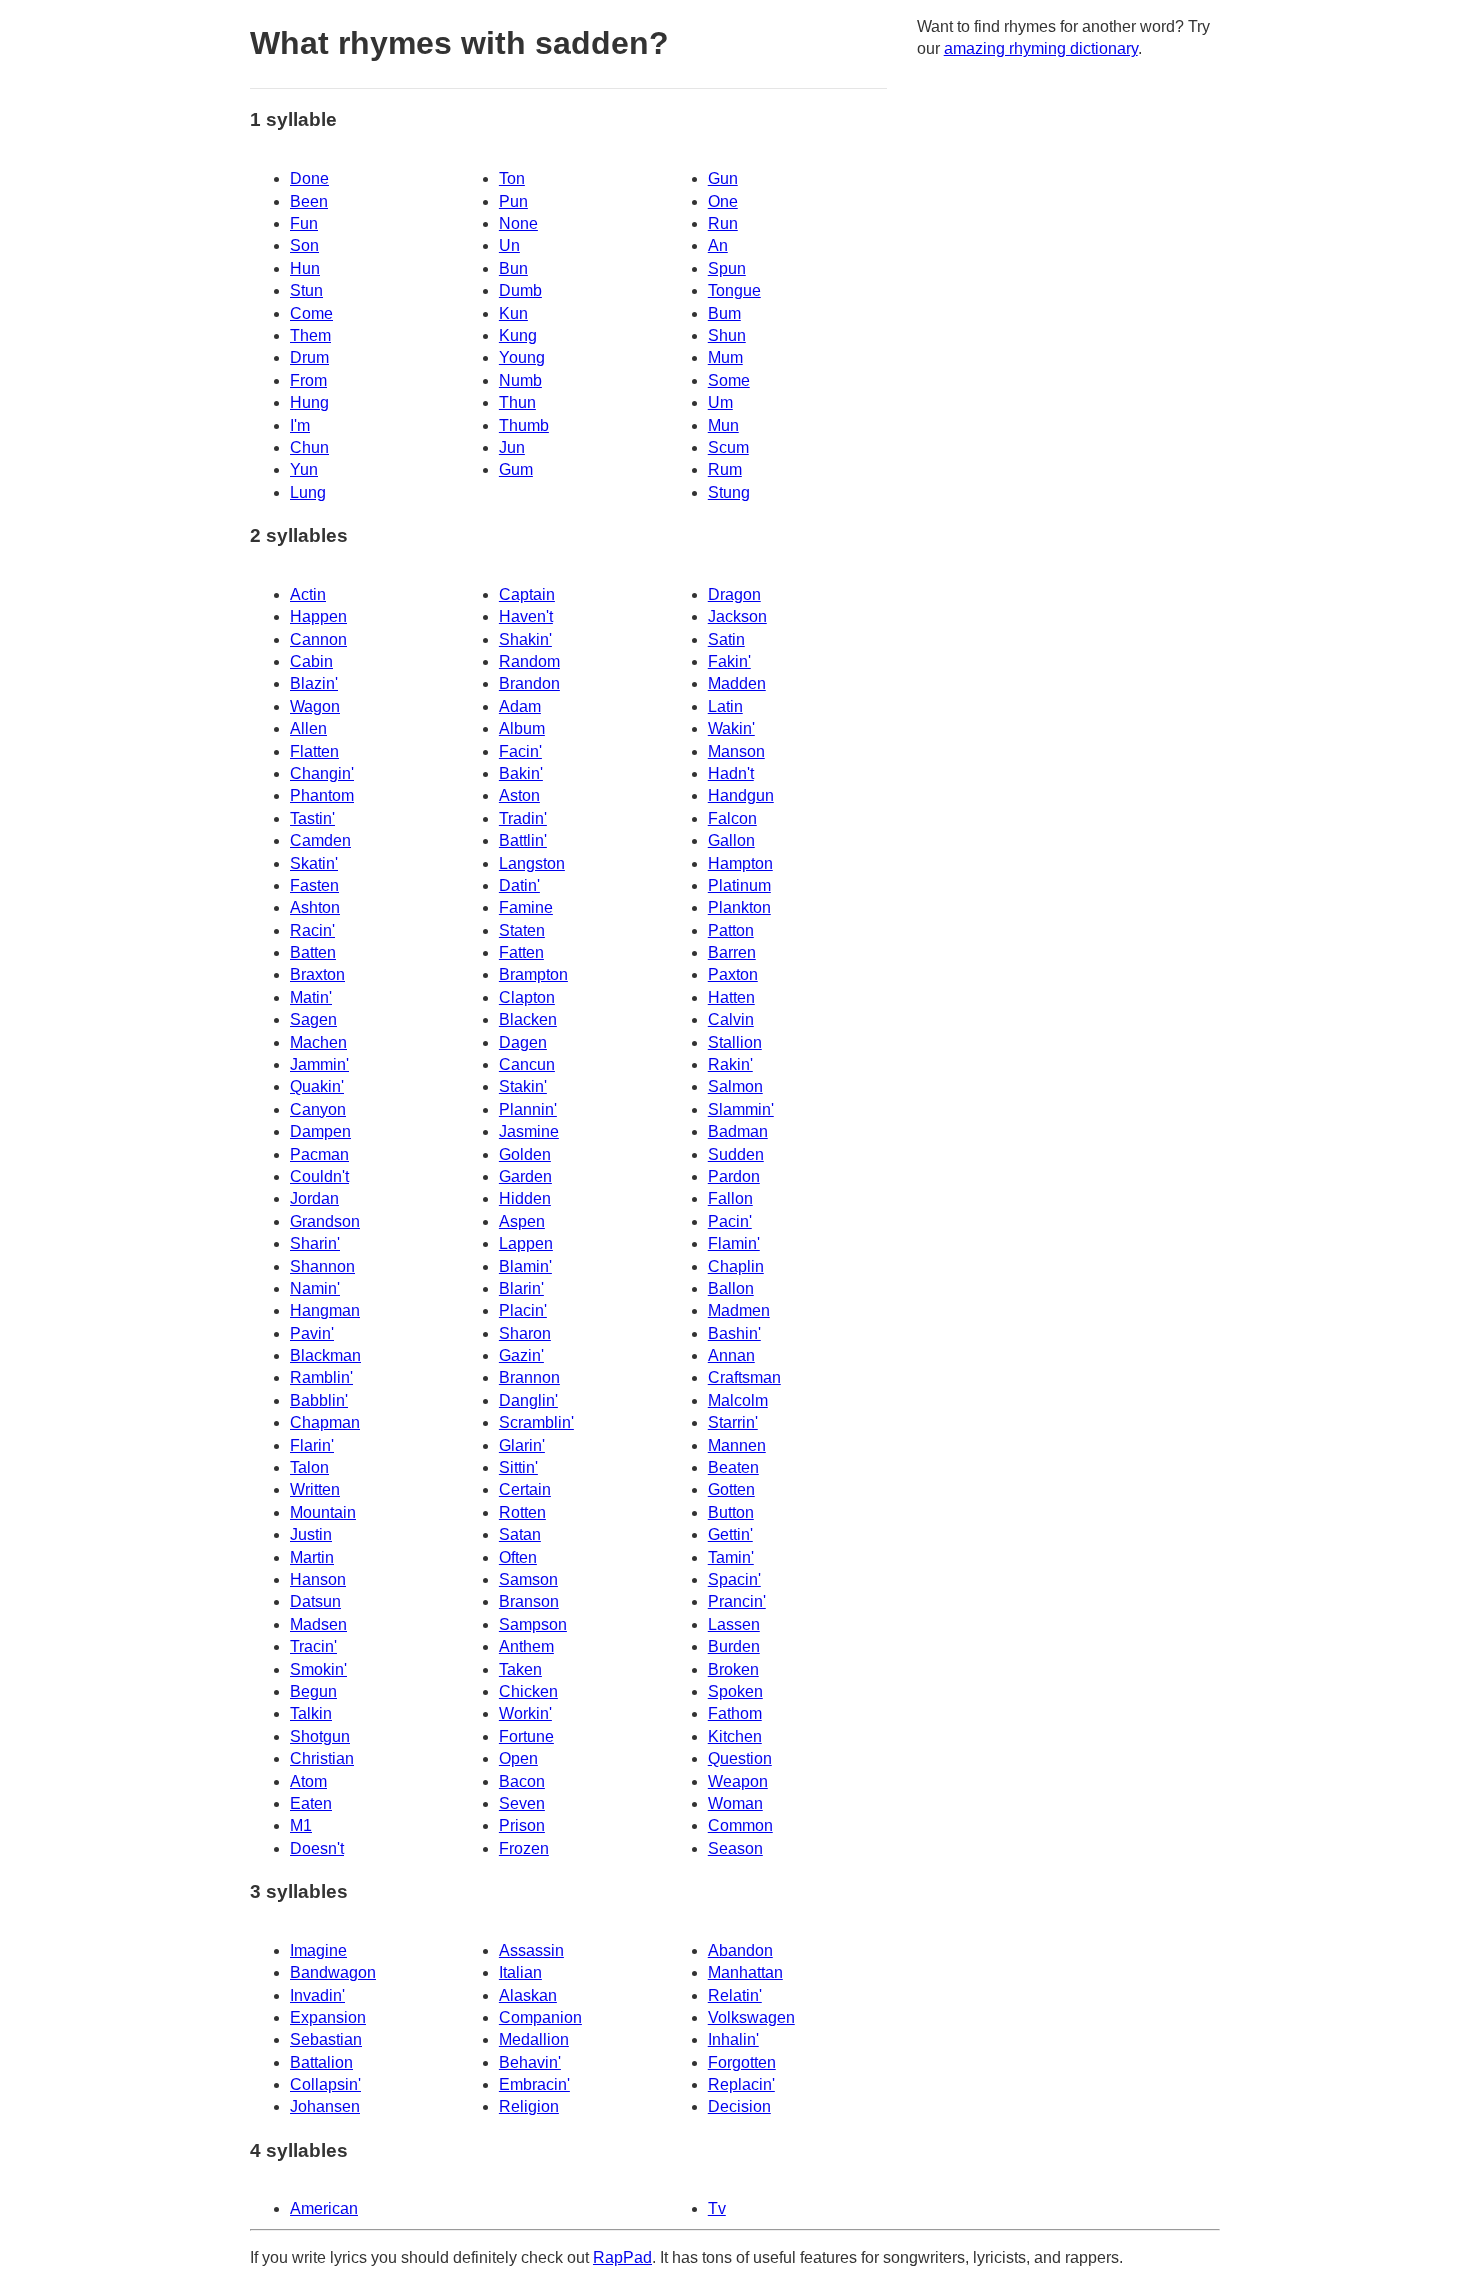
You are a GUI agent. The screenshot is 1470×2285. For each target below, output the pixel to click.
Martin (312, 1557)
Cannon (318, 639)
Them (310, 335)
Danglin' (528, 1400)
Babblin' (319, 1400)
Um (720, 402)
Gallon (731, 840)
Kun (513, 313)
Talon (309, 1467)
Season (735, 1848)
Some (729, 380)
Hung (309, 402)
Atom (308, 1781)
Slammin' (741, 1109)
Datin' (519, 885)
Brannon (529, 1377)
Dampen (320, 1131)
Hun (305, 268)
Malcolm (738, 1400)
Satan (520, 1534)
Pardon (734, 1176)
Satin (726, 639)
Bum (724, 313)
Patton (731, 930)
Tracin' (313, 1646)
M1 (301, 1825)
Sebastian (326, 2039)
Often (518, 1557)
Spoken (735, 1691)
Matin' (311, 997)
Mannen (737, 1445)
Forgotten (742, 2062)
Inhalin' (733, 2039)
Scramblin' (536, 1422)
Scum (728, 447)
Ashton (315, 907)
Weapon (738, 1781)
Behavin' (530, 2062)
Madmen (739, 1310)
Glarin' (522, 1445)
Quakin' (317, 1086)
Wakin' (731, 728)
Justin (311, 1534)
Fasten (314, 885)
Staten (522, 930)
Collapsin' (325, 2084)
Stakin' (523, 1086)
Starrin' (733, 1422)
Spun (727, 268)
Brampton (533, 974)
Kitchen (735, 1736)
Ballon (731, 1288)
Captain (527, 594)
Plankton (739, 907)
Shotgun (320, 1736)
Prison (522, 1825)
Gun (723, 178)
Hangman (325, 1310)
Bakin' (521, 773)
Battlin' (523, 840)
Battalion (321, 2062)
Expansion (328, 2017)
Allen (308, 728)
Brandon (529, 683)
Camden (320, 840)
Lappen (526, 1243)
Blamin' (525, 1266)
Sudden (736, 1154)
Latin (725, 706)
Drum (309, 357)
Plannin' (528, 1109)
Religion (529, 2106)
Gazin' (521, 1355)
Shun (727, 335)
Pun (513, 201)
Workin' (525, 1713)
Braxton (317, 974)
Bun (513, 268)
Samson (528, 1579)
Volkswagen (751, 2017)
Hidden (525, 1198)
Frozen (524, 1848)
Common (740, 1825)
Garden (525, 1176)
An (718, 245)
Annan (731, 1355)
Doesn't (317, 1848)
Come (311, 313)
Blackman (325, 1355)
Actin (308, 594)
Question (740, 1758)
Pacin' (730, 1221)
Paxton (733, 974)
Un (509, 245)
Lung (308, 492)
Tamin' (731, 1557)
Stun (306, 290)
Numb (520, 380)
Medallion (534, 2039)
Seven (522, 1803)
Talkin (311, 1713)
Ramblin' (321, 1377)
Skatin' (314, 863)
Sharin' (315, 1243)
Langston (532, 863)
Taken (520, 1669)
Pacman (319, 1154)
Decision (739, 2106)
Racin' (312, 930)
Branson (529, 1601)
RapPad (622, 2257)
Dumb (520, 290)
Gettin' (730, 1534)
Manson (736, 751)
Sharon (525, 1333)
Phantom (322, 795)
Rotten (522, 1512)
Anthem (526, 1646)
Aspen (522, 1221)
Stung (729, 492)
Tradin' (523, 818)
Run (723, 223)
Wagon (315, 706)
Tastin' (312, 818)
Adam (520, 706)
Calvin (731, 1019)
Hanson (318, 1579)
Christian (322, 1758)
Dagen (523, 1042)
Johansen (325, 2106)
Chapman (325, 1422)
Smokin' (318, 1669)
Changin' (322, 773)
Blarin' (521, 1288)
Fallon (730, 1198)
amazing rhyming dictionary (1041, 48)
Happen (318, 616)
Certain (525, 1489)
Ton (512, 178)
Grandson (325, 1221)
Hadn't (731, 773)
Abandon (740, 1950)
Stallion (735, 1042)
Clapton (527, 997)
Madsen (318, 1624)
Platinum (739, 885)
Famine (526, 907)
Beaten (733, 1467)
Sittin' (518, 1467)
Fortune (526, 1736)
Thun (517, 402)
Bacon (522, 1781)
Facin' (520, 751)
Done (309, 178)
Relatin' (735, 1995)
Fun (304, 223)
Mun (723, 425)
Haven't (526, 616)
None (518, 223)
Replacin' (741, 2084)
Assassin (531, 1950)
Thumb (524, 425)
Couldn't (319, 1176)
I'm (300, 425)
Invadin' (317, 1995)
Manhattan (745, 1972)
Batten (313, 952)
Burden (734, 1646)
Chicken (528, 1691)
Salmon (735, 1086)
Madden (737, 683)
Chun (309, 447)
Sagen (313, 1019)
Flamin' (734, 1243)
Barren (732, 952)
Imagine (318, 1950)
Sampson (533, 1624)
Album (522, 728)
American (324, 2208)
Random (529, 661)
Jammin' (319, 1064)
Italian (520, 1972)
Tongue (734, 290)
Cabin (311, 661)
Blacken (528, 1019)
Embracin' (534, 2084)
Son (304, 245)
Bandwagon (333, 1972)
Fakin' (729, 661)
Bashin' (734, 1333)
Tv (717, 2208)
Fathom (735, 1713)
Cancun (527, 1064)
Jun (512, 447)
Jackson (737, 616)
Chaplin (736, 1266)
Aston (519, 795)
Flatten (314, 751)
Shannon (322, 1266)
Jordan (314, 1198)
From (308, 380)
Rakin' (730, 1064)
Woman (735, 1803)
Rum (725, 469)
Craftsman (744, 1377)
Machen (318, 1042)
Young (522, 357)
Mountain (323, 1512)
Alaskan (528, 1995)
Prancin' (737, 1601)
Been (309, 201)
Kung (518, 335)
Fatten (521, 952)
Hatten (731, 997)
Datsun (315, 1601)
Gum (516, 469)
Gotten (731, 1489)
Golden (525, 1154)
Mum (725, 357)
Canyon (318, 1109)
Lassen (734, 1624)
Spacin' (734, 1579)
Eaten (311, 1803)
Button (731, 1512)
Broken (733, 1669)
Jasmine (529, 1131)
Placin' (523, 1310)
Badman (738, 1131)
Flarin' (312, 1445)
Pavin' (312, 1333)
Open (518, 1758)
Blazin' (314, 683)
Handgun (741, 795)
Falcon (732, 818)
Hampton (740, 863)
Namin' (315, 1288)
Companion (540, 2017)
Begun (313, 1691)
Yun (304, 469)
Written (315, 1489)
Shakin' (525, 639)
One (723, 201)
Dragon (734, 594)
